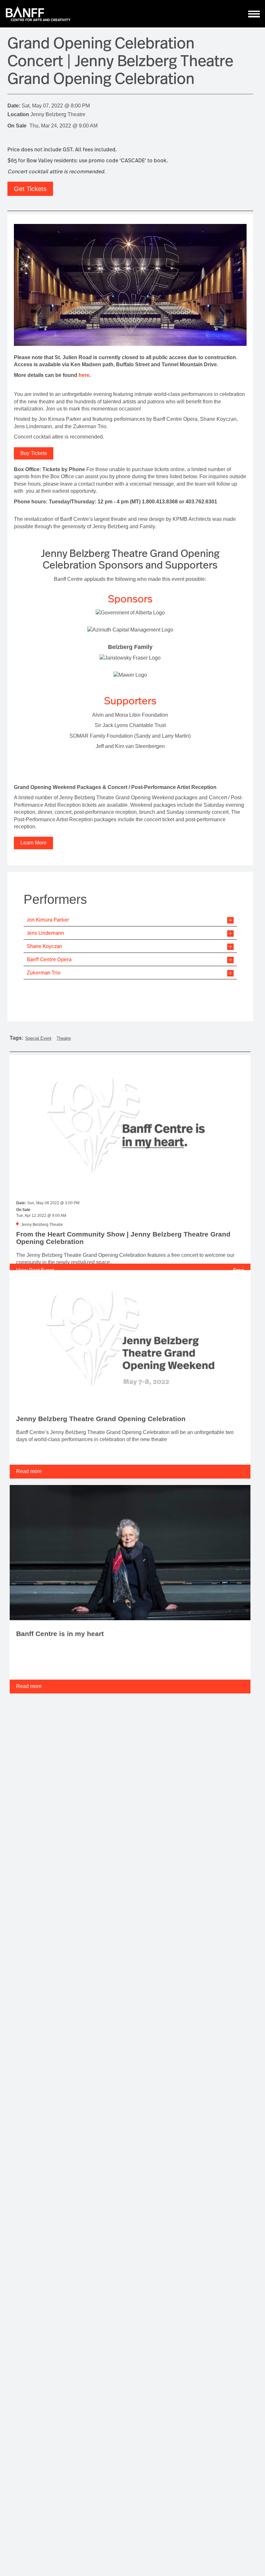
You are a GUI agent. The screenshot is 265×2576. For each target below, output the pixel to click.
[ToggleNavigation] (254, 14)
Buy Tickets (34, 453)
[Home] (38, 14)
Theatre (64, 1038)
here (84, 375)
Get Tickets (30, 189)
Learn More (33, 843)
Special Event (38, 1038)
